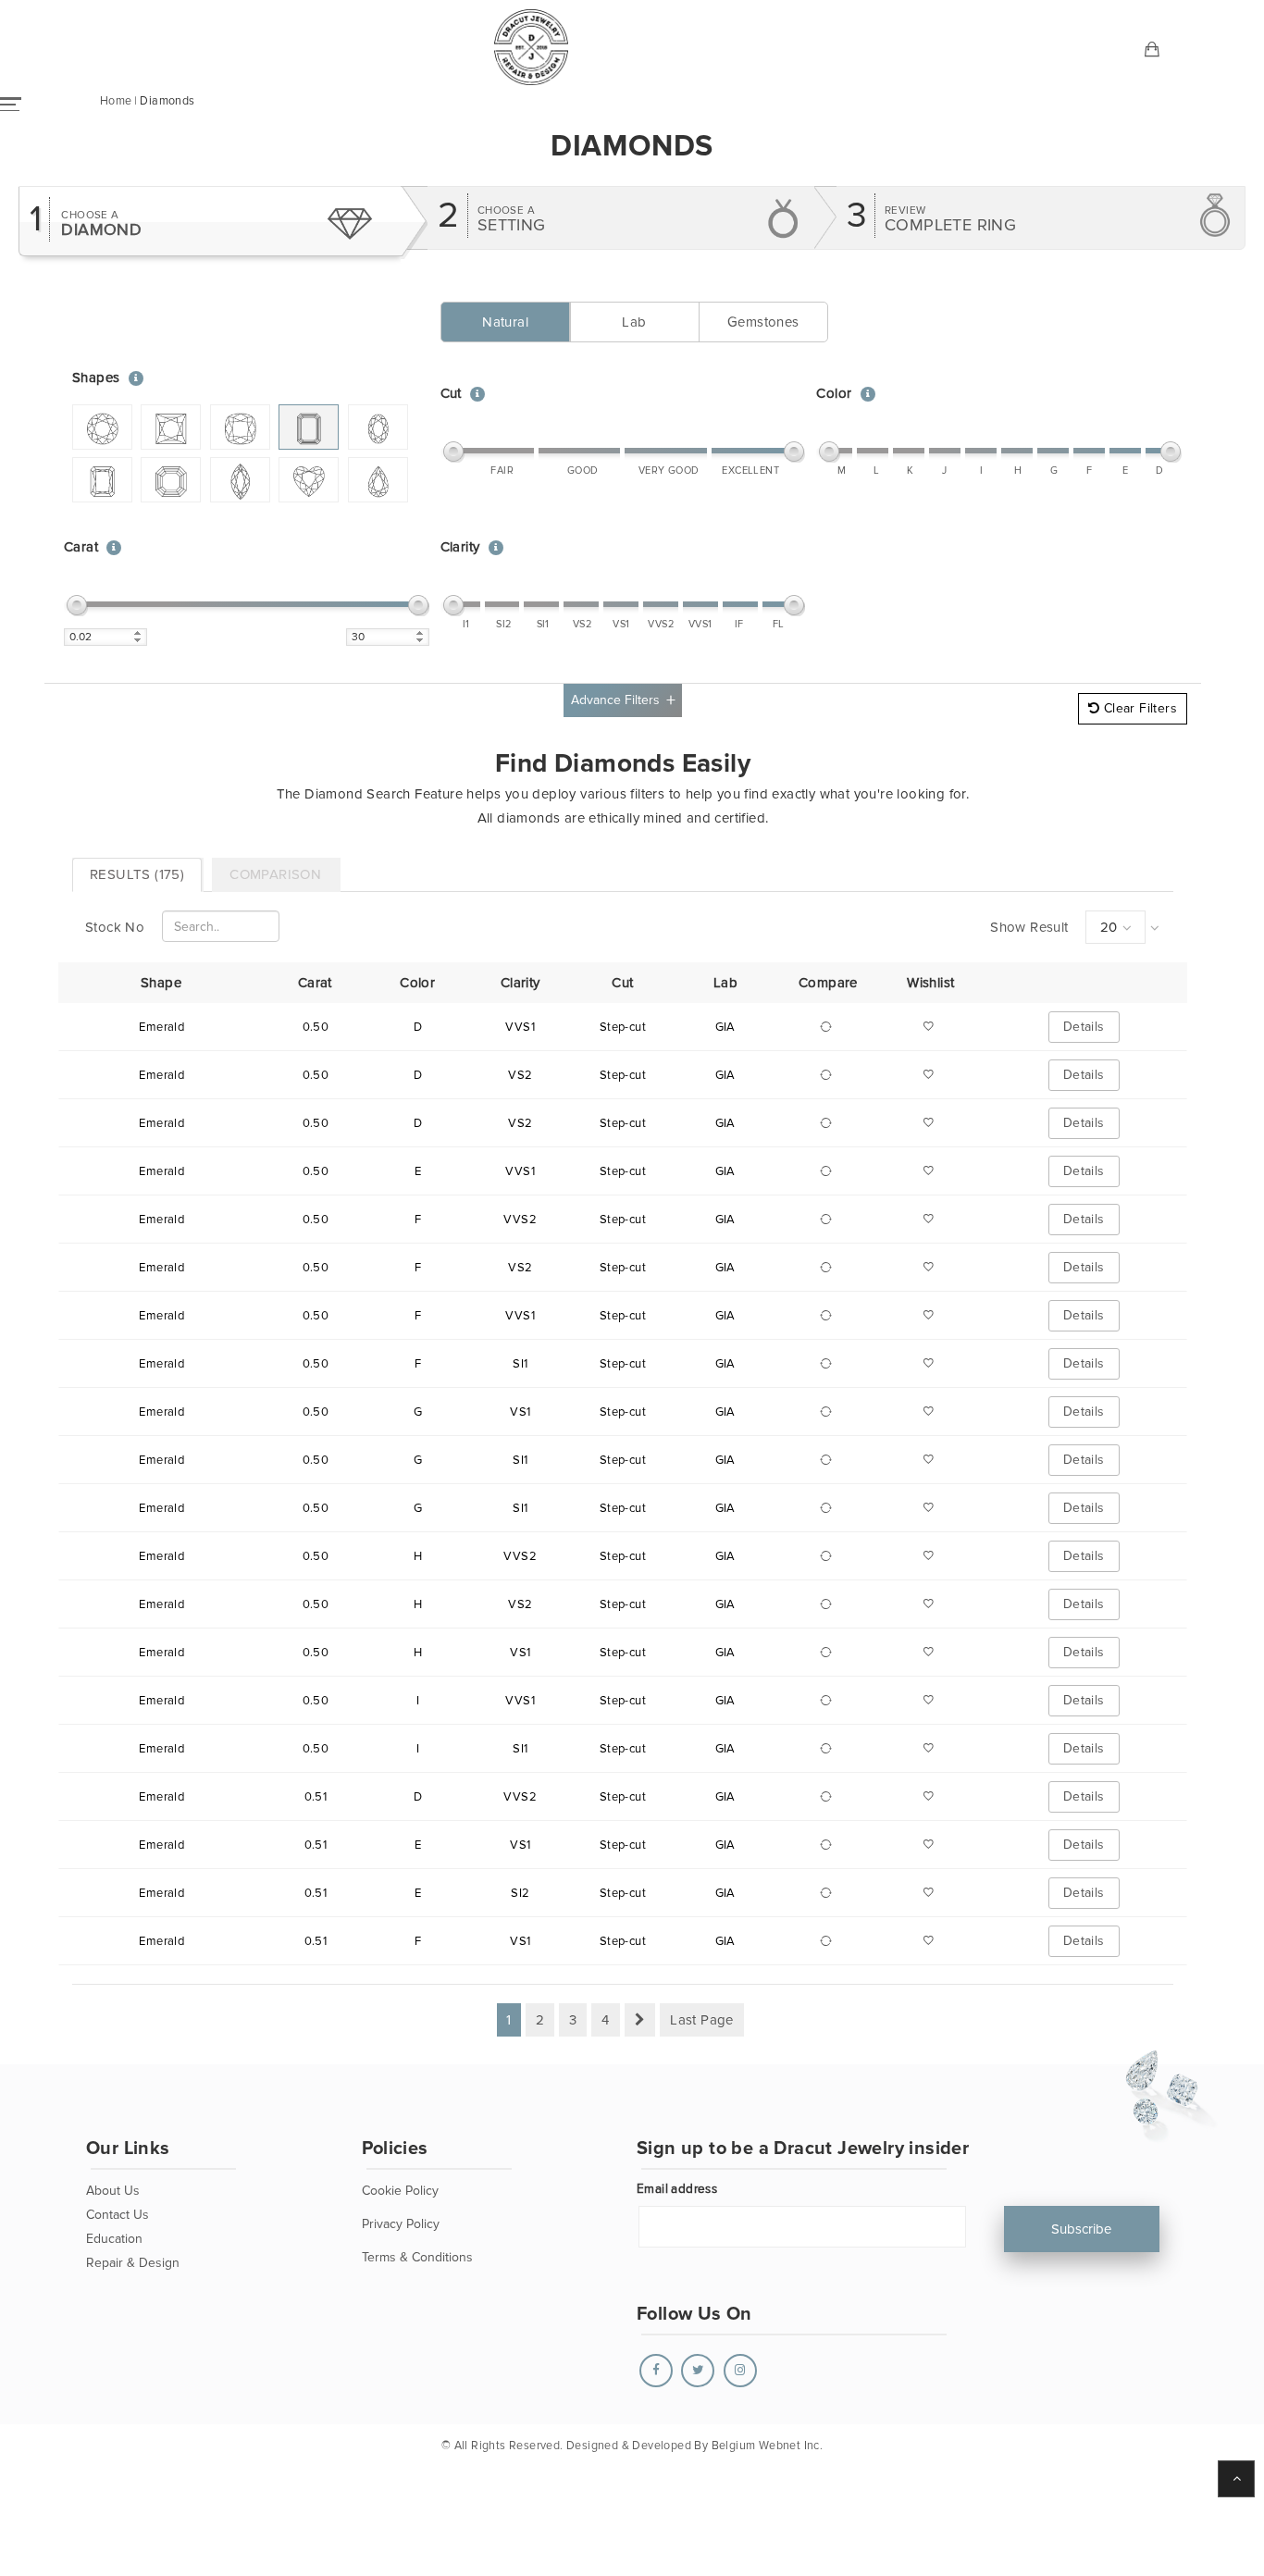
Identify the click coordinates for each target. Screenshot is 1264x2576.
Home (116, 101)
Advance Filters (615, 700)
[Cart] (1153, 51)
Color (834, 393)
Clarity (460, 547)
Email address (677, 2189)
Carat (81, 547)
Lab (634, 322)
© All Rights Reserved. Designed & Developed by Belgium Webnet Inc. (632, 2446)
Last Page (702, 2020)
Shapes (96, 378)
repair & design (133, 2263)
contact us (118, 2215)
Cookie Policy (400, 2191)
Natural (505, 322)
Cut (451, 393)
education (114, 2239)
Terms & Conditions (417, 2257)
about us (113, 2191)
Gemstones (763, 322)
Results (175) (137, 874)
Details (1084, 1027)
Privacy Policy (401, 2224)
